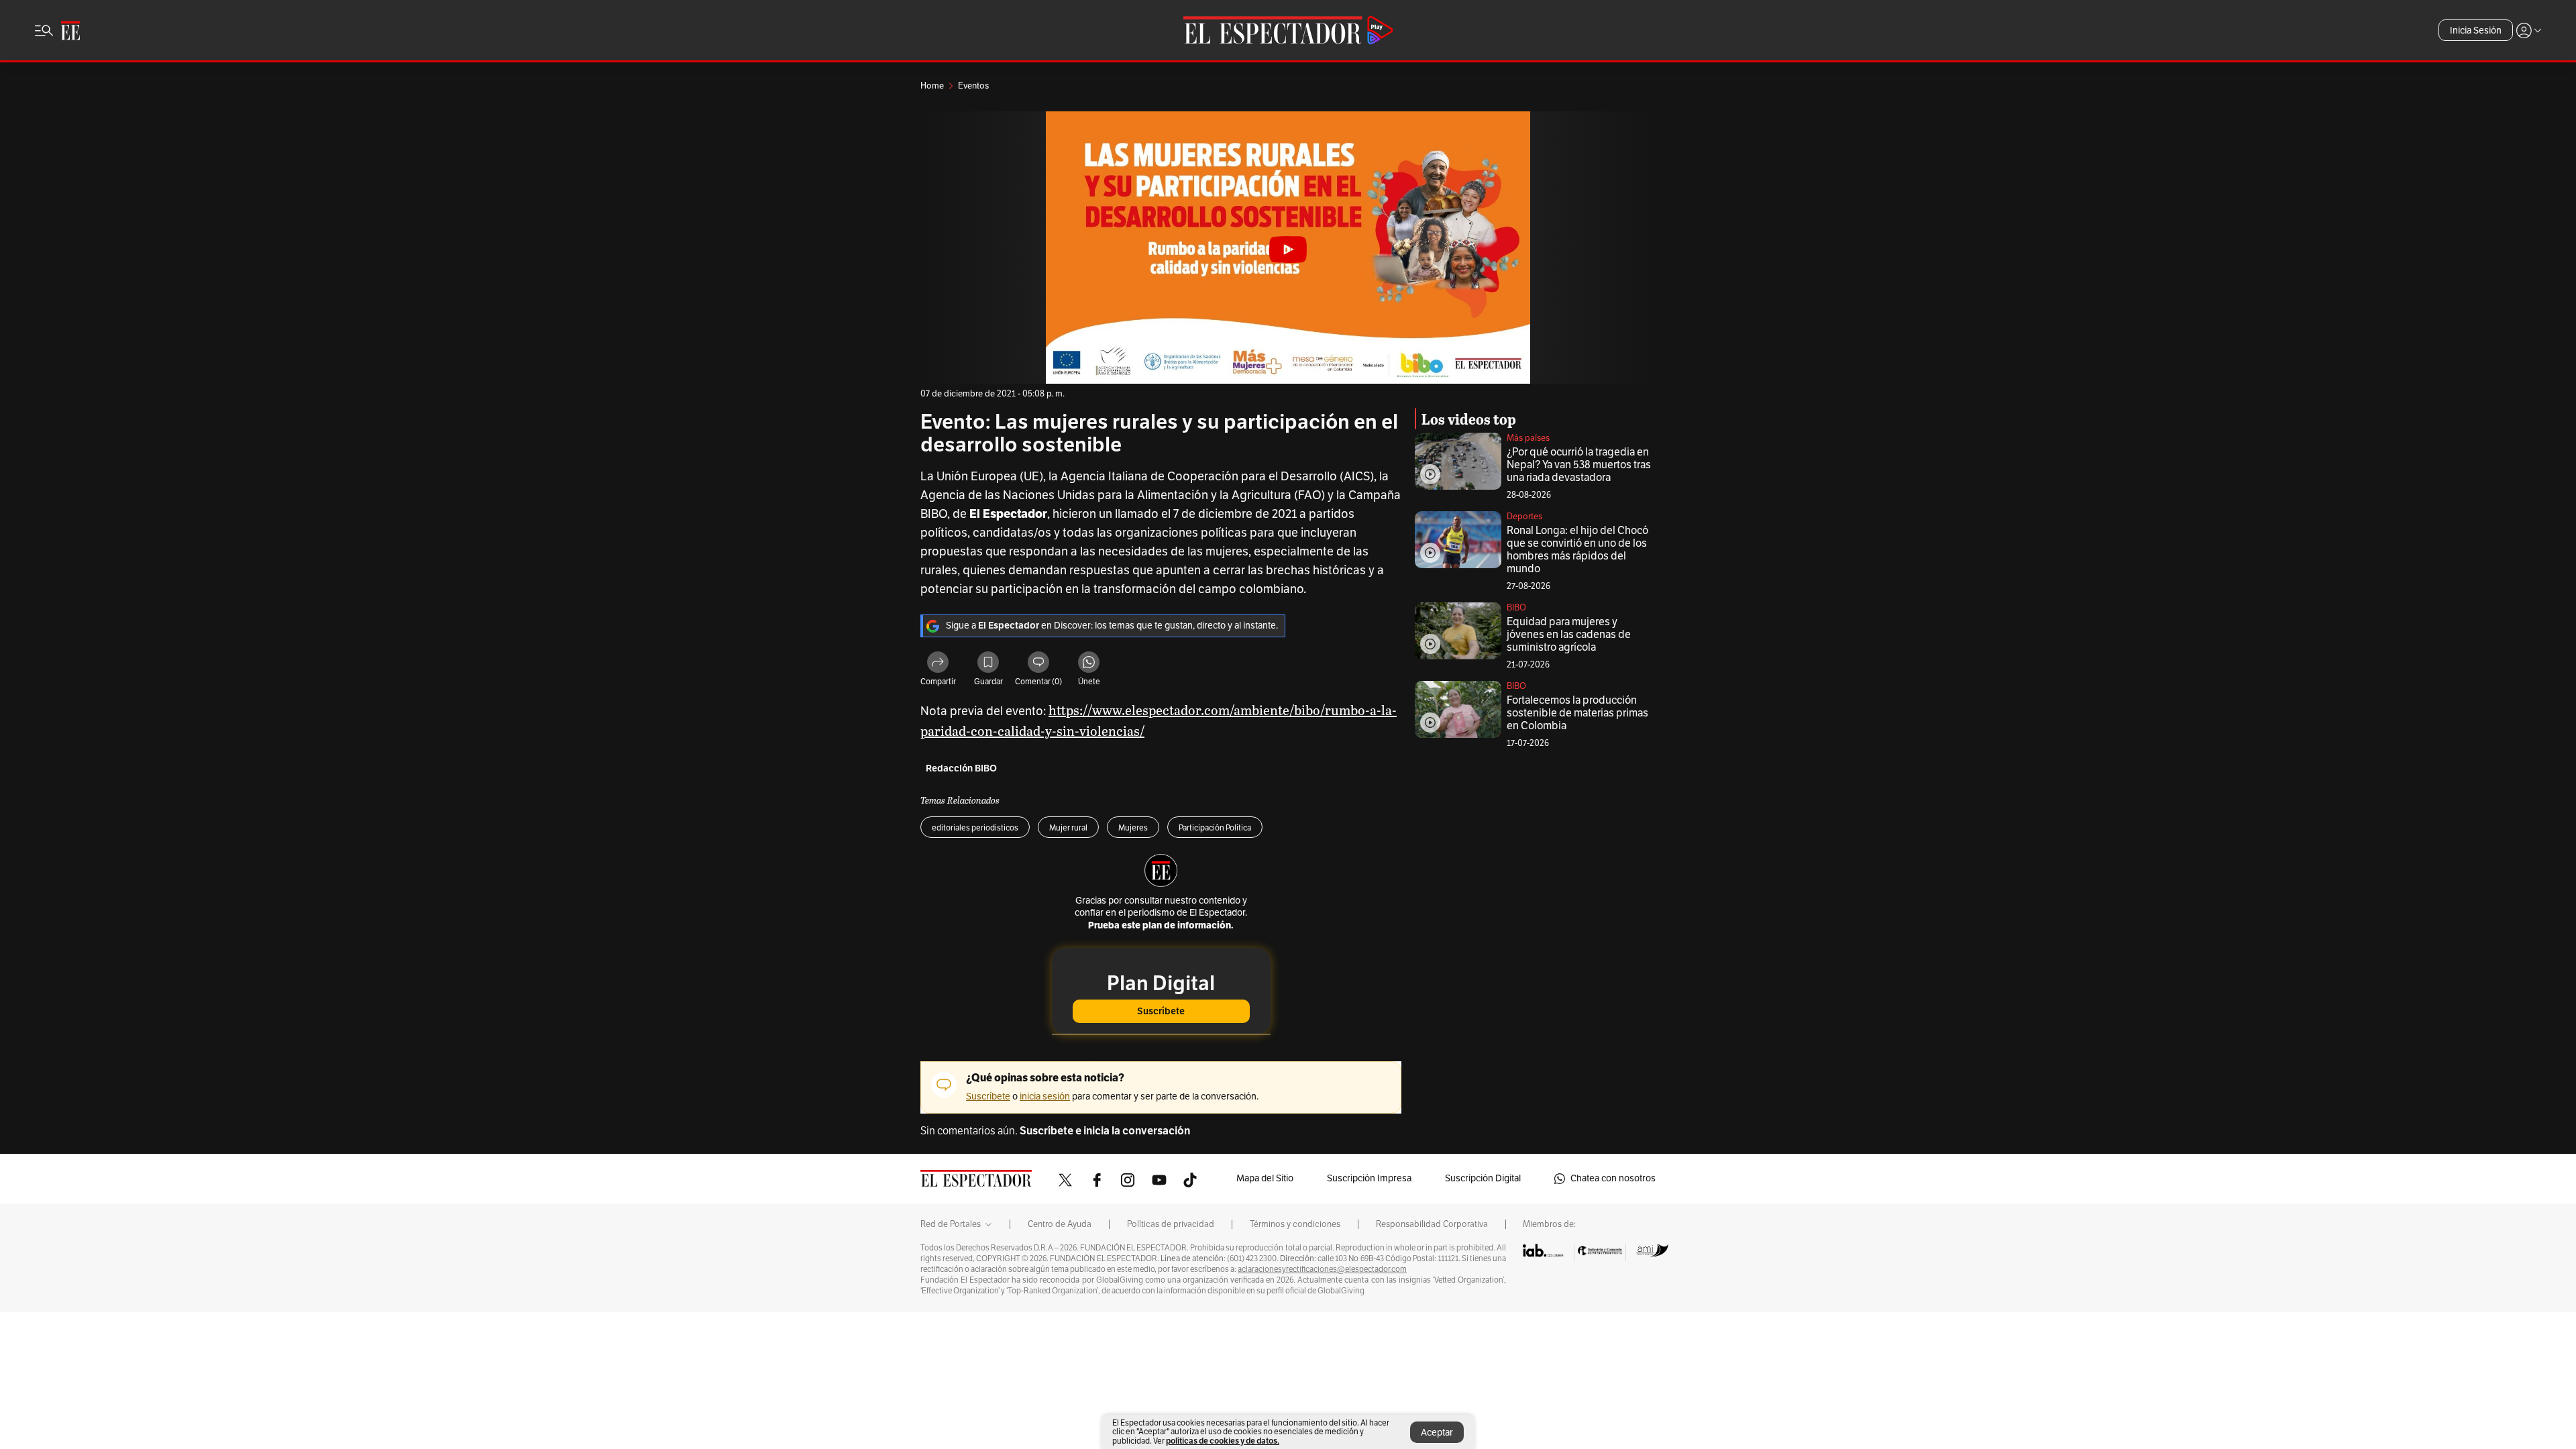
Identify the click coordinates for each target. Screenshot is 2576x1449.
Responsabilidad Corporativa (1432, 1224)
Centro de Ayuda (1060, 1224)
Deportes (1524, 517)
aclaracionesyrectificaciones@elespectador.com (1322, 1269)
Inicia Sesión (2476, 31)
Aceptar (1437, 1433)
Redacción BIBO (961, 768)
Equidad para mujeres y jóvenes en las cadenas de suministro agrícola (1569, 635)
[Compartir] (938, 664)
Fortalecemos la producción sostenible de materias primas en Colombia (1577, 713)
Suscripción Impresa (1369, 1178)
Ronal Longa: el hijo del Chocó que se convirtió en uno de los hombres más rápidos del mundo (1577, 550)
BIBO (1516, 608)
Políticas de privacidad (1171, 1224)
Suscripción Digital (1483, 1178)
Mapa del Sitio (1265, 1178)
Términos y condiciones (1295, 1224)
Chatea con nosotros (1613, 1178)
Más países (1528, 438)
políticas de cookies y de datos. (1223, 1441)
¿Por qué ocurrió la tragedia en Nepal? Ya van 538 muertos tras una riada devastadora (1579, 465)
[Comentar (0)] (1038, 664)
